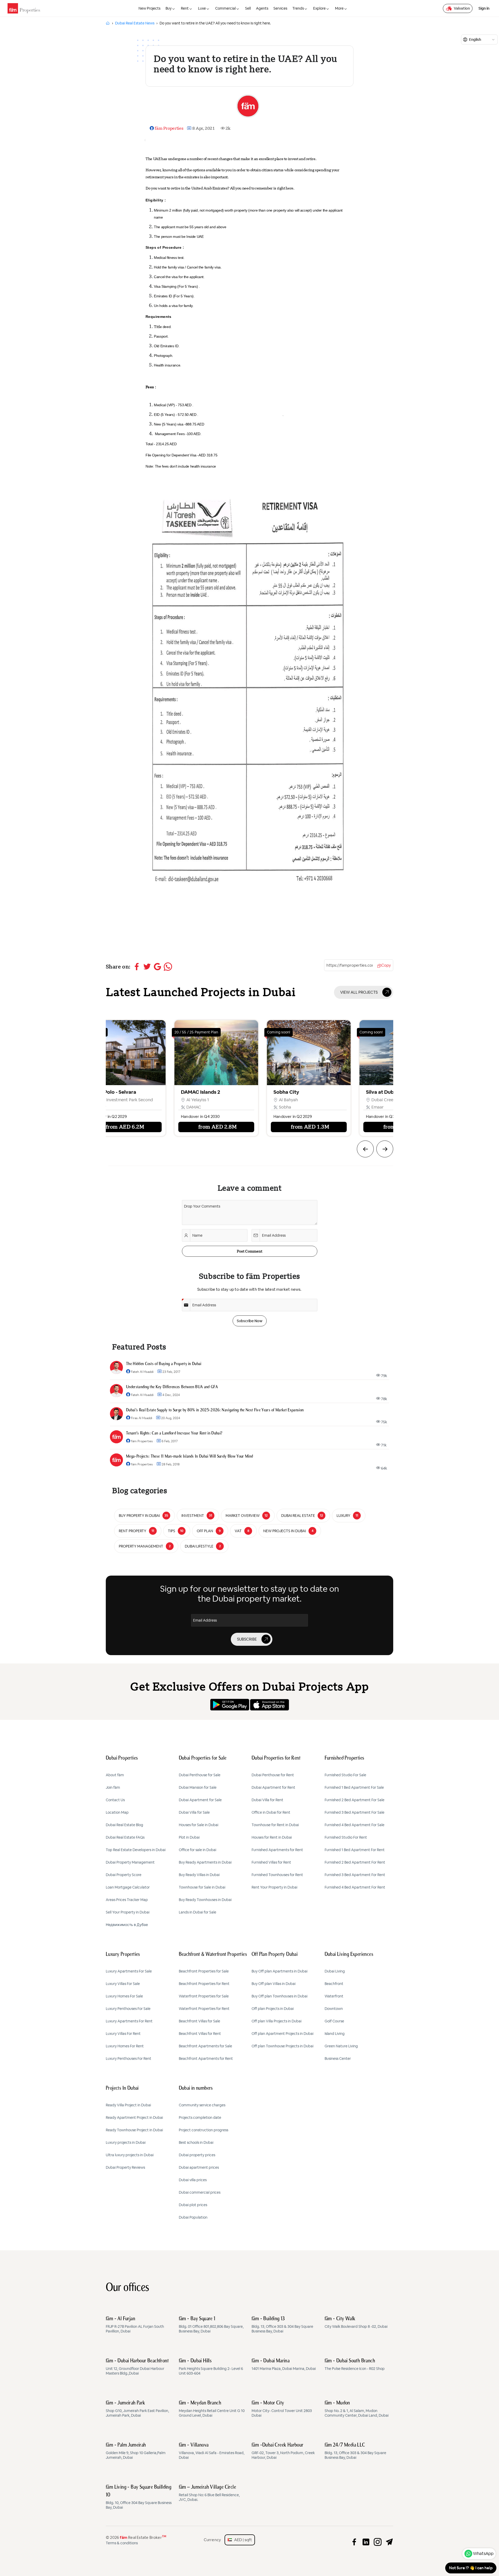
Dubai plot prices (193, 2205)
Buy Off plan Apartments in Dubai (280, 1971)
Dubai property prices (197, 2155)
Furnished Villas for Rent (271, 1862)
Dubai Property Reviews (125, 2167)
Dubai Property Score (124, 1875)
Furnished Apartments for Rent (277, 1850)
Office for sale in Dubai (198, 1850)
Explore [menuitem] (319, 8)
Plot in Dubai (189, 1837)
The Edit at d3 (374, 1092)
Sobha (184, 1107)
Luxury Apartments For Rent (129, 2021)
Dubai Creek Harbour (291, 1100)
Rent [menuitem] (185, 8)
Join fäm (113, 1787)
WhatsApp (483, 2554)
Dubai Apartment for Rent (273, 1787)
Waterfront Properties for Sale (204, 1996)
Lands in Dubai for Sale (198, 1912)
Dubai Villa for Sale (194, 1812)
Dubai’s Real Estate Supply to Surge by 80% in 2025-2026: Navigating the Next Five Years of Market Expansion (215, 1410)
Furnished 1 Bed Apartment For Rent (355, 1850)
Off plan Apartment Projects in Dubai (283, 2034)
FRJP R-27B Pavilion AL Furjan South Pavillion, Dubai (135, 2325)
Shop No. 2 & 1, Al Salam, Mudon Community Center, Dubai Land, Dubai (357, 2409)
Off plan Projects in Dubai (273, 2009)
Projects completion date (200, 2118)
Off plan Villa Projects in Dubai (277, 2021)
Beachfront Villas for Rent (200, 2034)
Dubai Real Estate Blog (124, 1825)
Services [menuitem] (280, 8)
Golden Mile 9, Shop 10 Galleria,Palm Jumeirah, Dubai (136, 2451)
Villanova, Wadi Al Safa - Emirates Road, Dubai (212, 2451)
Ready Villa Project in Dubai (128, 2105)
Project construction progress (203, 2130)
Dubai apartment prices (199, 2167)
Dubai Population (193, 2217)
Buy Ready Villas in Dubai (199, 1875)
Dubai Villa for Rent (267, 1800)
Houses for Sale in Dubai (199, 1825)
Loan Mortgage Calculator (128, 1887)
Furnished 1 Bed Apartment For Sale (354, 1787)
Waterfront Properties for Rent (204, 2009)
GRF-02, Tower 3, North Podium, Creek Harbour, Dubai (283, 2451)
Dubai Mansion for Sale (198, 1787)
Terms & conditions (122, 2543)
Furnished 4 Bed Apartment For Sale (354, 1825)
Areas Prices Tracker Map (127, 1900)
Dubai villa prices (193, 2180)
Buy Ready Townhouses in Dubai (205, 1900)
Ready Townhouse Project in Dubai (134, 2130)
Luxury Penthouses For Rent (129, 2059)
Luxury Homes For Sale (124, 1996)
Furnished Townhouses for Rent (277, 1875)
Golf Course (334, 2021)
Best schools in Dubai (196, 2142)
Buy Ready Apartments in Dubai (205, 1862)
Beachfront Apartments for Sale (205, 2046)
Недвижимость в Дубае (127, 1925)
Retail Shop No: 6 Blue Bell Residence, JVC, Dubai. (209, 2493)
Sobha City (185, 1092)
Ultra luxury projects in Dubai (130, 2155)
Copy (386, 965)
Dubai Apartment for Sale (200, 1800)
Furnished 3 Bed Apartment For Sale (354, 1812)
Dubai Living (335, 1971)
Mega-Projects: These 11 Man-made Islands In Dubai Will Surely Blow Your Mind (189, 1457)
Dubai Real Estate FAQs (125, 1837)
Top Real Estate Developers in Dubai (136, 1850)
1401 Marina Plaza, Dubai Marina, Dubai (284, 2365)
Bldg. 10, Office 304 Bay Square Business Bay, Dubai (139, 2497)
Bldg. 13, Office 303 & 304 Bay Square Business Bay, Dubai (282, 2325)
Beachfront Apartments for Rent (206, 2059)
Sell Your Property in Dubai (128, 1912)
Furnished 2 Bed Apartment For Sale (354, 1800)
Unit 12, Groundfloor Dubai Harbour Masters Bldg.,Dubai (137, 2367)
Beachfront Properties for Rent (204, 1984)
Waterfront (334, 1996)
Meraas (370, 1107)
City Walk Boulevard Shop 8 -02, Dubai (356, 2323)
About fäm (115, 1775)
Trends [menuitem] (298, 8)
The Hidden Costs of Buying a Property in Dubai (164, 1364)
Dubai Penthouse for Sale (200, 1775)
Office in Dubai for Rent (271, 1812)
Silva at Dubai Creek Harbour (299, 1092)
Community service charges (202, 2105)
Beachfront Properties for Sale (204, 1971)
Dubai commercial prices (200, 2192)
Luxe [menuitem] (202, 8)
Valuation (462, 8)
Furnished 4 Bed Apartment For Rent (355, 1887)
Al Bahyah (187, 1100)
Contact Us (115, 1800)
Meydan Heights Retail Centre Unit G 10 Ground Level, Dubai (212, 2409)
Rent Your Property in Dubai (274, 1887)
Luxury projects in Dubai (126, 2142)
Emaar (276, 1107)
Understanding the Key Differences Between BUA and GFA (172, 1387)
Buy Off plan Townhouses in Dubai (280, 1996)
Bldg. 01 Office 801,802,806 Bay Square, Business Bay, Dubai (211, 2325)
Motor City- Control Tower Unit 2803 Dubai (282, 2409)
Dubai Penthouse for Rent (273, 1775)
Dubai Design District (383, 1100)
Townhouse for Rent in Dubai (275, 1825)
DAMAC (93, 1107)
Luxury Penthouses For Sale (128, 2009)
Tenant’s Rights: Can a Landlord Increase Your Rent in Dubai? (174, 1433)
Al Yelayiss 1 (97, 1100)
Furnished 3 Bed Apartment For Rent (355, 1875)
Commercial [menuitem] (225, 8)
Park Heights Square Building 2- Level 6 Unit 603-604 (211, 2367)
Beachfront (334, 1984)
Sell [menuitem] (248, 8)
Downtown (334, 2009)
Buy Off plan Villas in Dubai (274, 1984)
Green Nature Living (341, 2046)
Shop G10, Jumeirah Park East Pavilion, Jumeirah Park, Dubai (137, 2409)
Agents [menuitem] (262, 8)
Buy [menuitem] (169, 8)
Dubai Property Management (130, 1862)
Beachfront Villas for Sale (199, 2021)
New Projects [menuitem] (149, 8)
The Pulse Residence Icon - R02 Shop (355, 2365)
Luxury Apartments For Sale (129, 1971)
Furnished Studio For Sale (345, 1775)
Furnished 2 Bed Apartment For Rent (355, 1862)
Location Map (117, 1812)
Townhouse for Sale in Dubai (202, 1887)
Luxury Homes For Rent (125, 2046)
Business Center (338, 2059)
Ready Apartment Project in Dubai (134, 2118)
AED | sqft (242, 2540)
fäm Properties (169, 128)
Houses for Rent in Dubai (272, 1837)
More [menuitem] (339, 8)
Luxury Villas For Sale (123, 1984)
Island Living (335, 2034)
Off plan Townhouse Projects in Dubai (283, 2046)
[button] (365, 1149)
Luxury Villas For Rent (123, 2034)
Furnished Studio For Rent (346, 1837)
